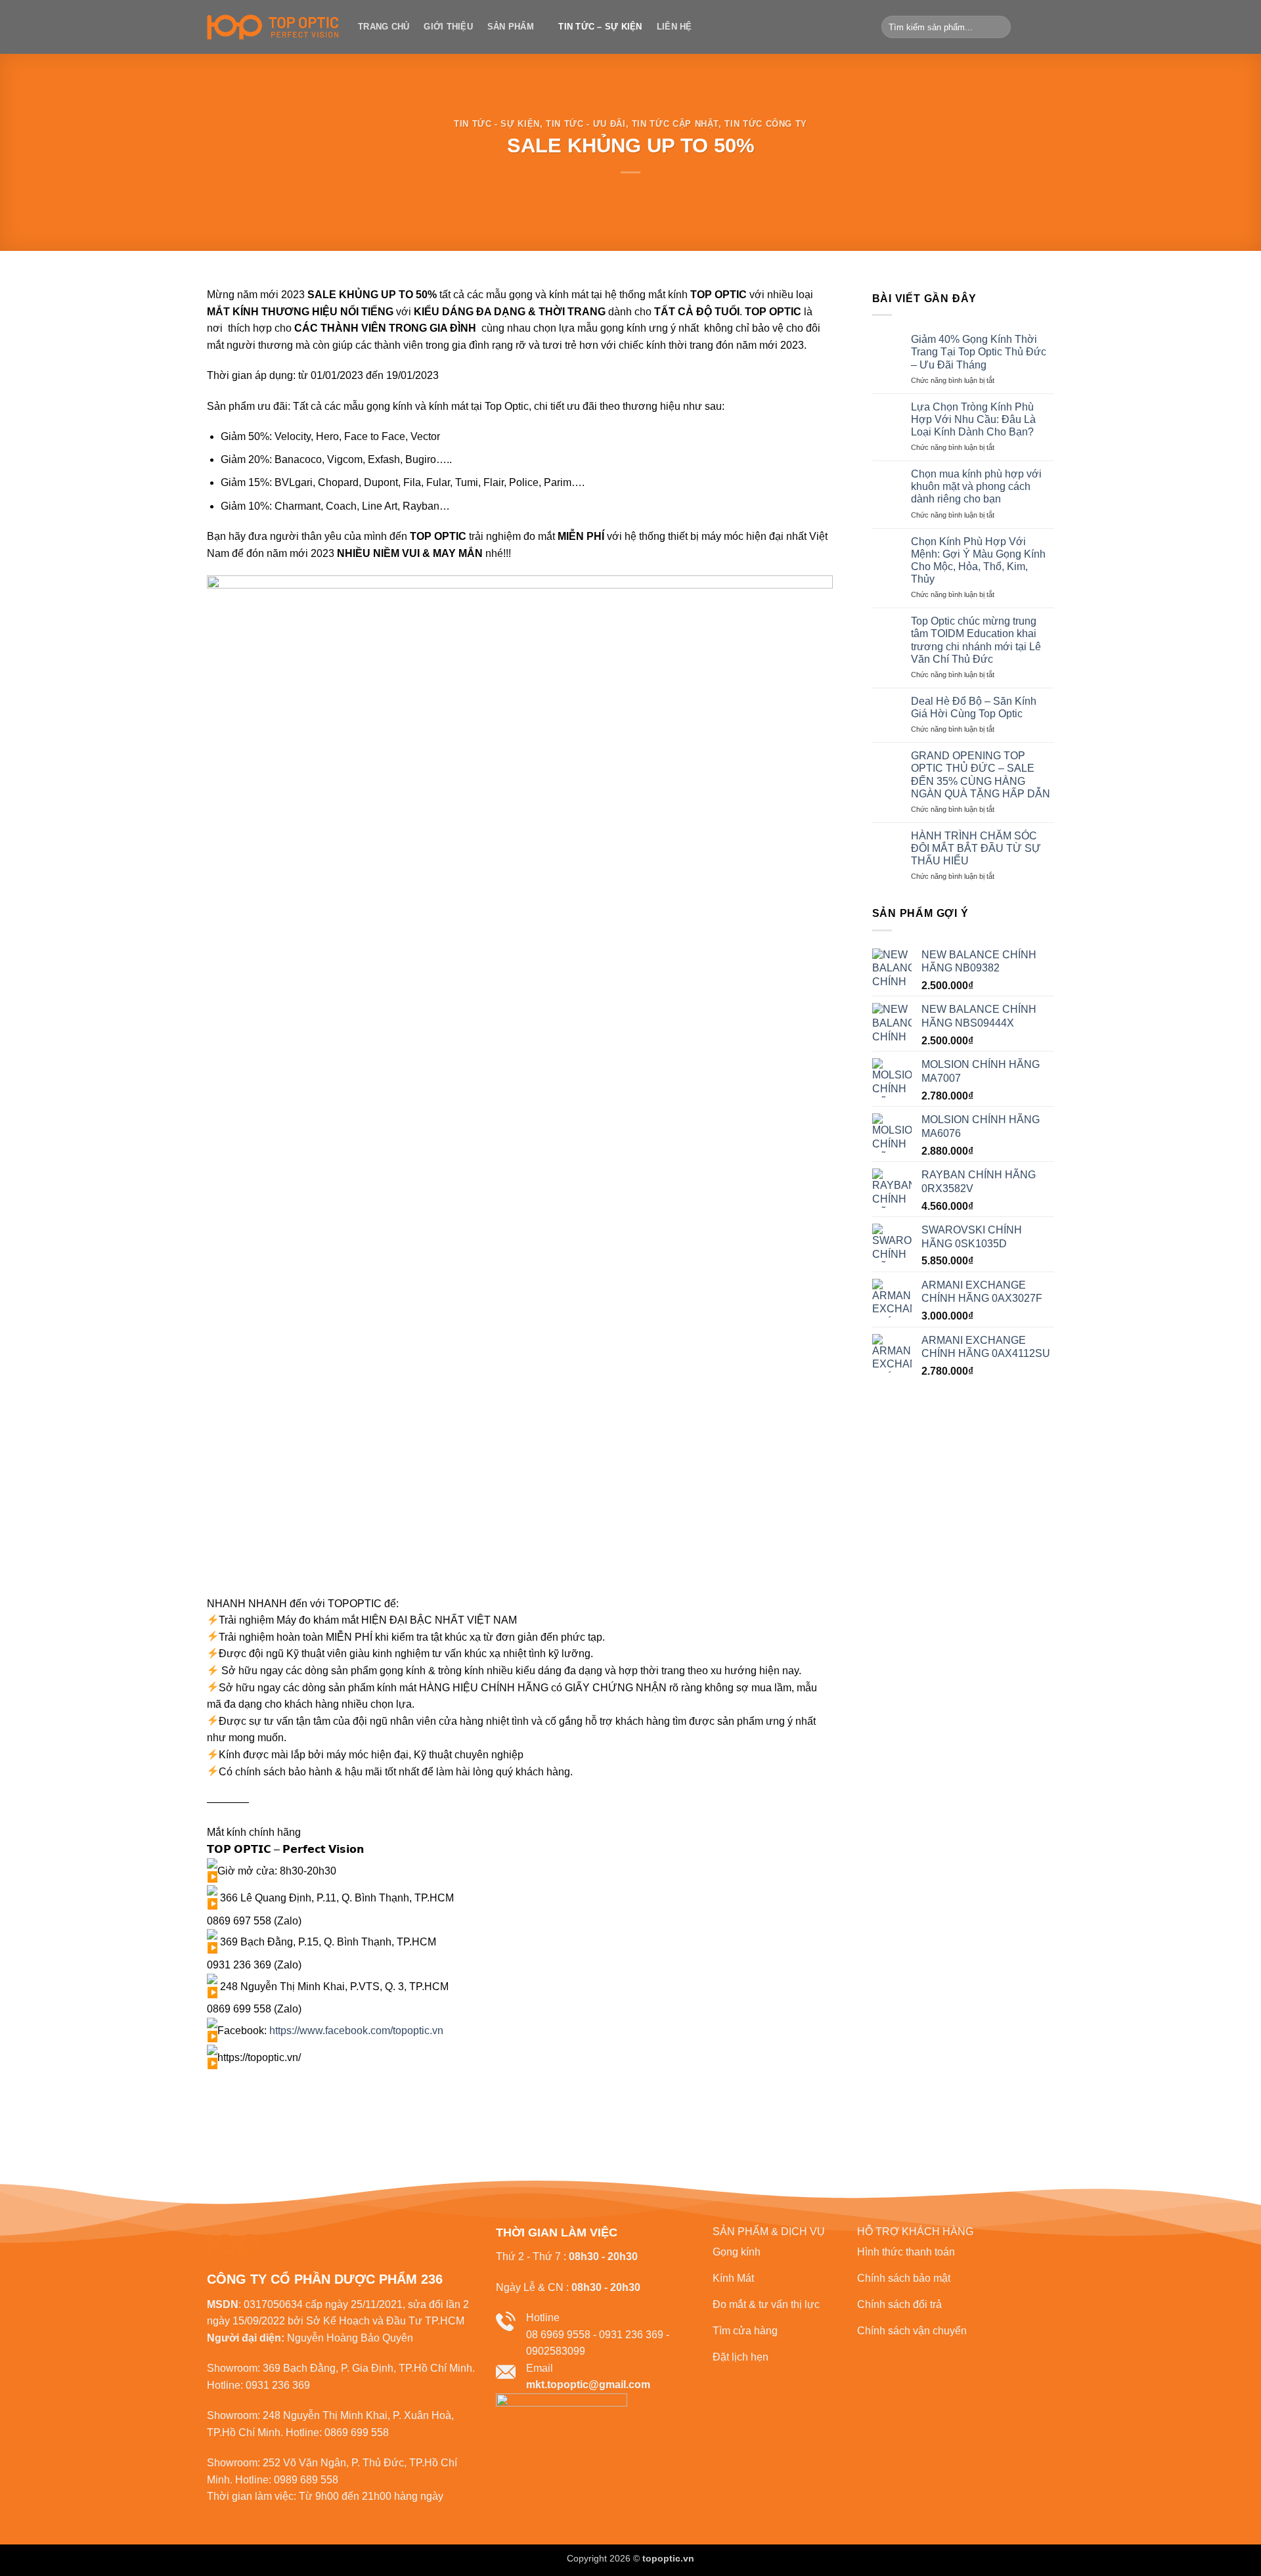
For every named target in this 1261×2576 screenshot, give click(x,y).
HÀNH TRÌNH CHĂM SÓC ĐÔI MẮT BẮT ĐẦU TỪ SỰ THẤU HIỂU (976, 848)
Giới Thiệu (448, 27)
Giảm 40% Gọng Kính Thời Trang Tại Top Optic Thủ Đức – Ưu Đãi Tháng (979, 352)
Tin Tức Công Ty (766, 124)
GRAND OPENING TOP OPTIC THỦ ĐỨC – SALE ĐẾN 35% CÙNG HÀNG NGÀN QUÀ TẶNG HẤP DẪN (981, 775)
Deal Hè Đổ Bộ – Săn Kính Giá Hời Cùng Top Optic (974, 707)
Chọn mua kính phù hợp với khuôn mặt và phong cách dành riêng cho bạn (976, 486)
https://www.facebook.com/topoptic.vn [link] (356, 2031)
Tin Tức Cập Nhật (675, 124)
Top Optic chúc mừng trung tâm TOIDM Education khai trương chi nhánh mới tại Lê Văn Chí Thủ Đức (976, 640)
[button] (1033, 27)
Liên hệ (675, 27)
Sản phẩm (511, 27)
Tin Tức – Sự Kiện (600, 27)
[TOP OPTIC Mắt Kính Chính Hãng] (273, 27)
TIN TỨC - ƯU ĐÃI (586, 124)
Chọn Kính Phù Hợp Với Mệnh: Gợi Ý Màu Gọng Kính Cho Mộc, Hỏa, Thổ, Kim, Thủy (978, 561)
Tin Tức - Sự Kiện (497, 124)
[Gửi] (999, 27)
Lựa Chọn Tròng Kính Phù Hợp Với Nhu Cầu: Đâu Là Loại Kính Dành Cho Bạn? (973, 419)
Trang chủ (384, 27)
